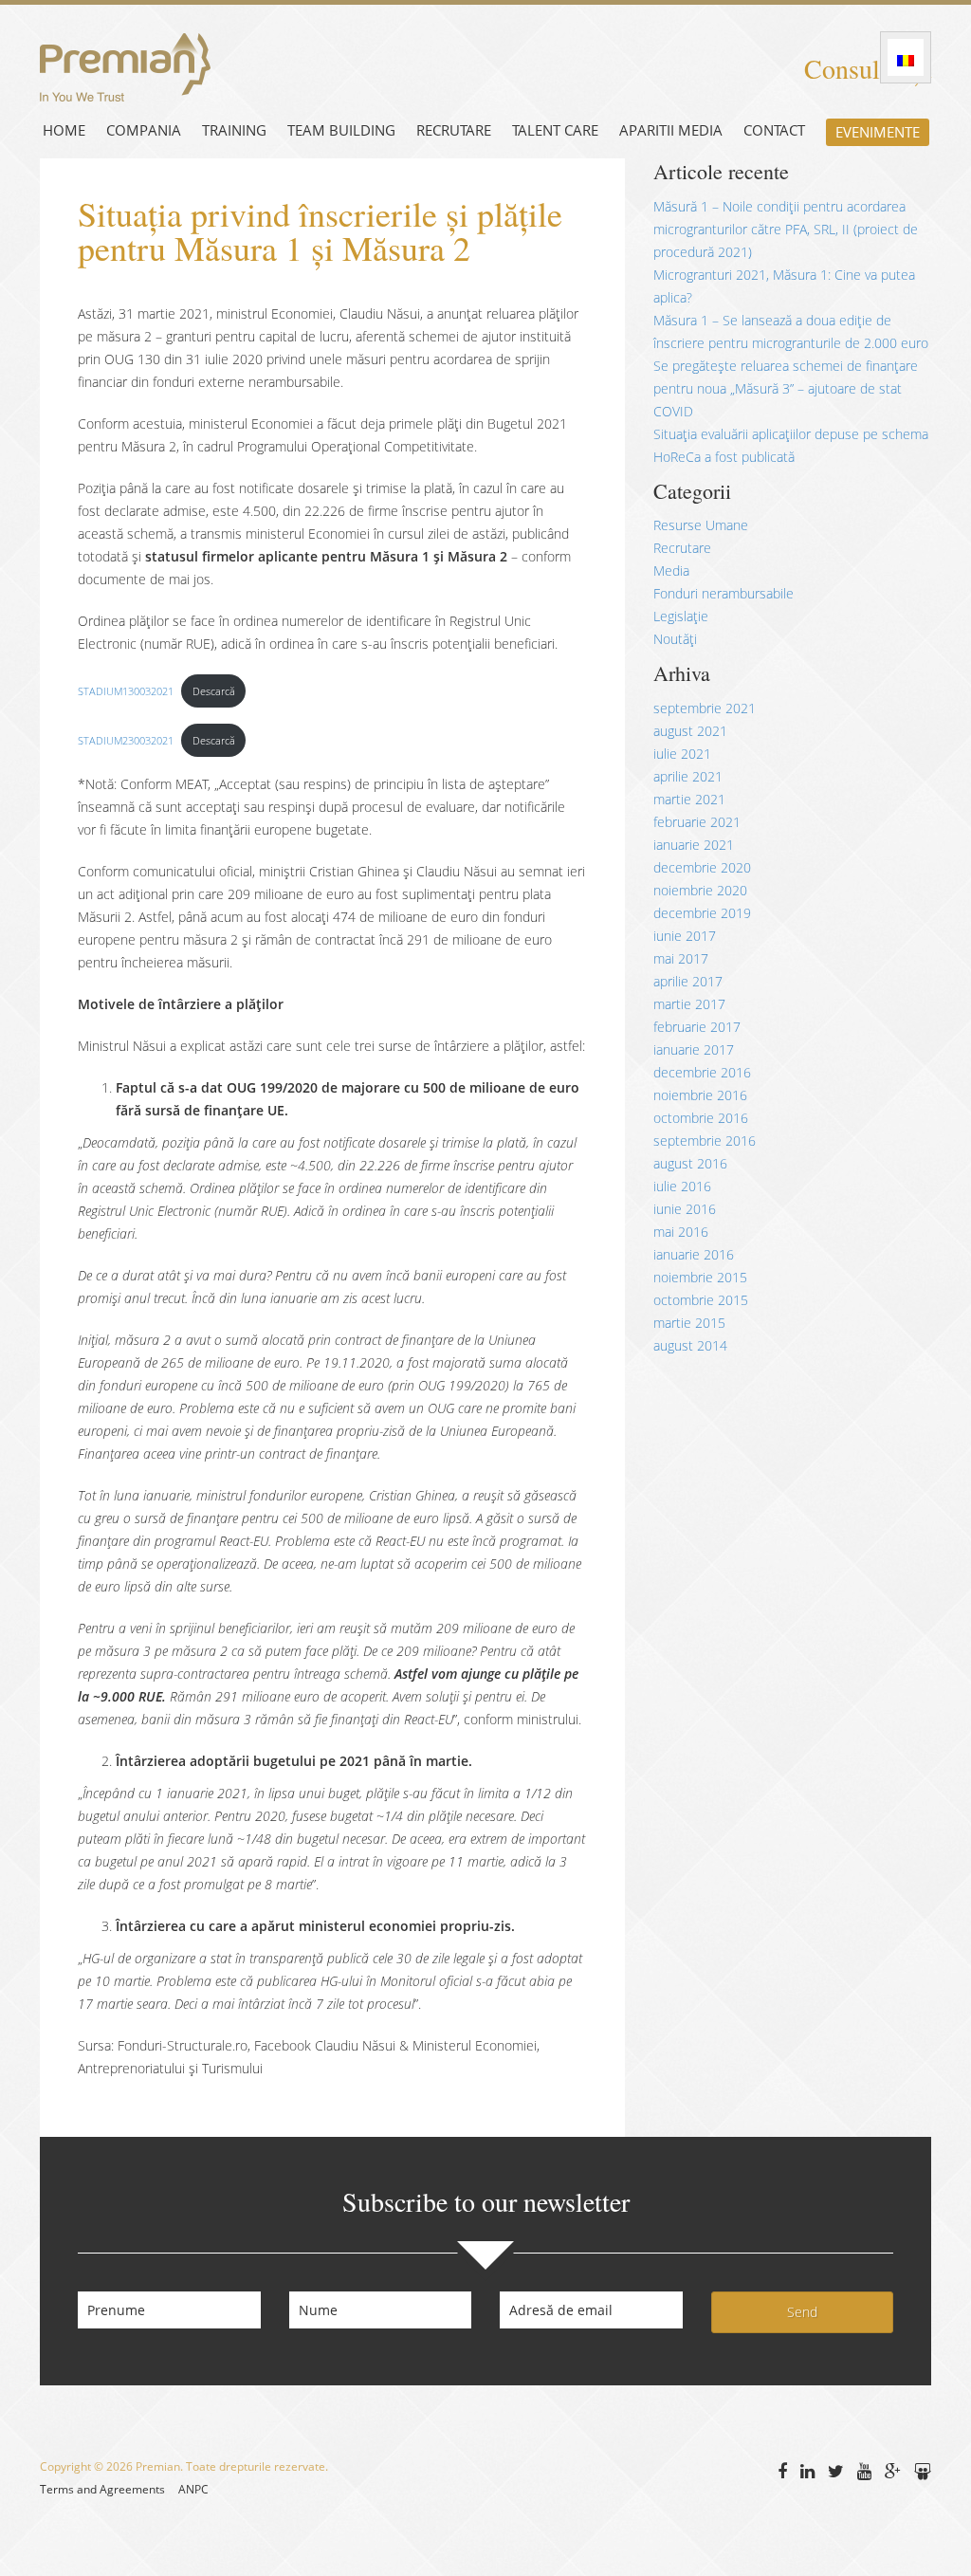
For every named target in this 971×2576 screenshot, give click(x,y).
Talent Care (555, 130)
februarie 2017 (697, 1027)
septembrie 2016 (705, 1141)
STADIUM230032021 (126, 740)
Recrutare (454, 130)
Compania (144, 130)
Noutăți (675, 639)
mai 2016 (681, 1232)
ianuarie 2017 (694, 1049)
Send (802, 2312)
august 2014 (690, 1345)
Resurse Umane (701, 525)
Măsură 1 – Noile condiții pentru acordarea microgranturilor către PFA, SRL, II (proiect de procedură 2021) (786, 229)
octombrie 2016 (701, 1118)
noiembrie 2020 (700, 890)
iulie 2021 (682, 754)
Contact (774, 130)
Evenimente (878, 132)
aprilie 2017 (688, 981)
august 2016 (690, 1163)
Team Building (341, 130)
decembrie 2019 (702, 913)
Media (671, 570)
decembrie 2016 (702, 1072)
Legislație (681, 616)
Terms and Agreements (102, 2489)
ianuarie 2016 (694, 1254)
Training (234, 130)
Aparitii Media (671, 130)
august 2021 (690, 731)
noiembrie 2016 (700, 1095)
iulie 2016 (682, 1186)
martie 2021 (689, 799)
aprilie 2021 (688, 776)
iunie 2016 (685, 1209)
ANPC (193, 2489)
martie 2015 (689, 1323)
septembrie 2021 (705, 708)
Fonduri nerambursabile (724, 593)
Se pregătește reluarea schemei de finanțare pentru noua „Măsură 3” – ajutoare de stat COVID (786, 388)
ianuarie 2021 (694, 845)
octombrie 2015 (701, 1300)
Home (64, 130)
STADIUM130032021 (126, 691)
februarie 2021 (697, 822)
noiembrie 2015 (700, 1277)
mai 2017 (681, 958)
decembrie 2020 (702, 867)
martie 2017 (689, 1004)
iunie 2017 (685, 936)
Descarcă (214, 691)
